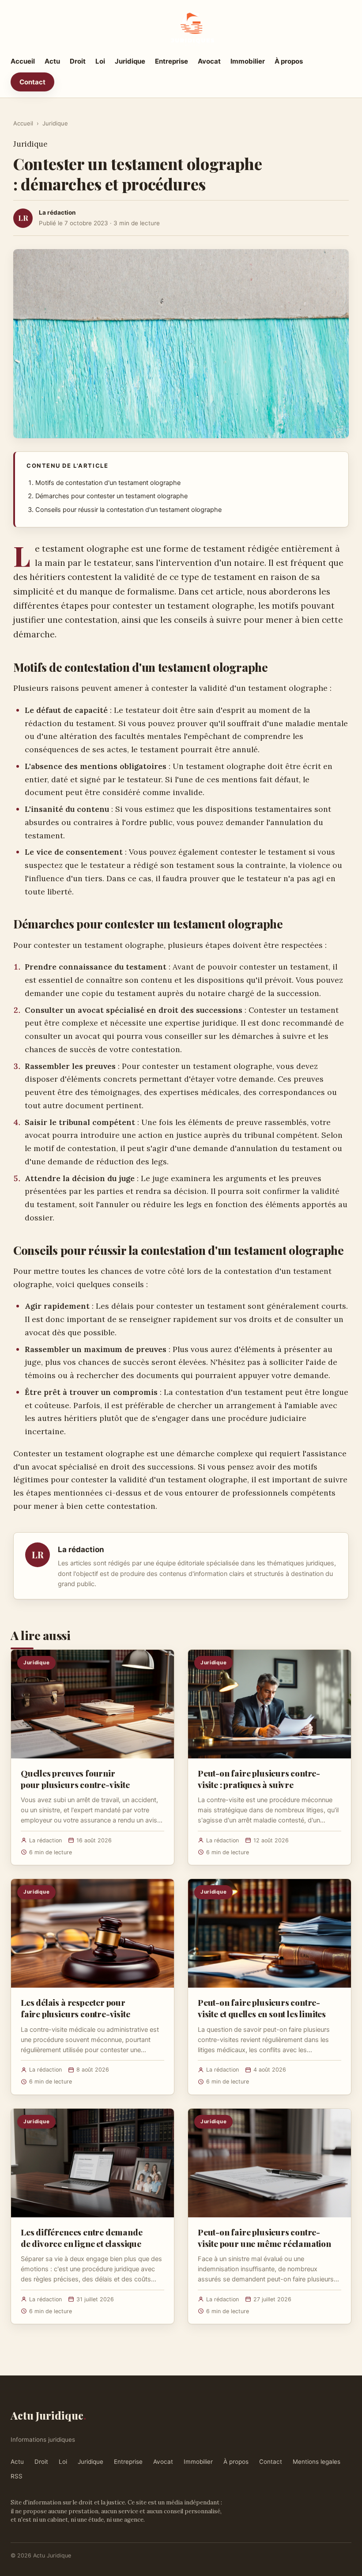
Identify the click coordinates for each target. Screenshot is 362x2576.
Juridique (130, 61)
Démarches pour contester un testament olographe (111, 496)
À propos (289, 61)
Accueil (23, 61)
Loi (100, 61)
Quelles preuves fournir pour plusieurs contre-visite (75, 1779)
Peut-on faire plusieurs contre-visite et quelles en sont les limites (262, 2008)
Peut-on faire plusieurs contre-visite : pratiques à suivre (259, 1779)
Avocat (209, 61)
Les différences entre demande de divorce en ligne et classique (82, 2238)
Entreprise (172, 61)
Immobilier (248, 61)
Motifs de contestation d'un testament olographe (108, 483)
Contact (32, 82)
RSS (17, 2476)
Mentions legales (317, 2462)
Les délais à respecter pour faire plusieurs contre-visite (75, 2008)
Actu (52, 61)
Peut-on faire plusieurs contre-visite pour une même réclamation (264, 2238)
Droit (78, 61)
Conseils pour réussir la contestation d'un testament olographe (128, 510)
